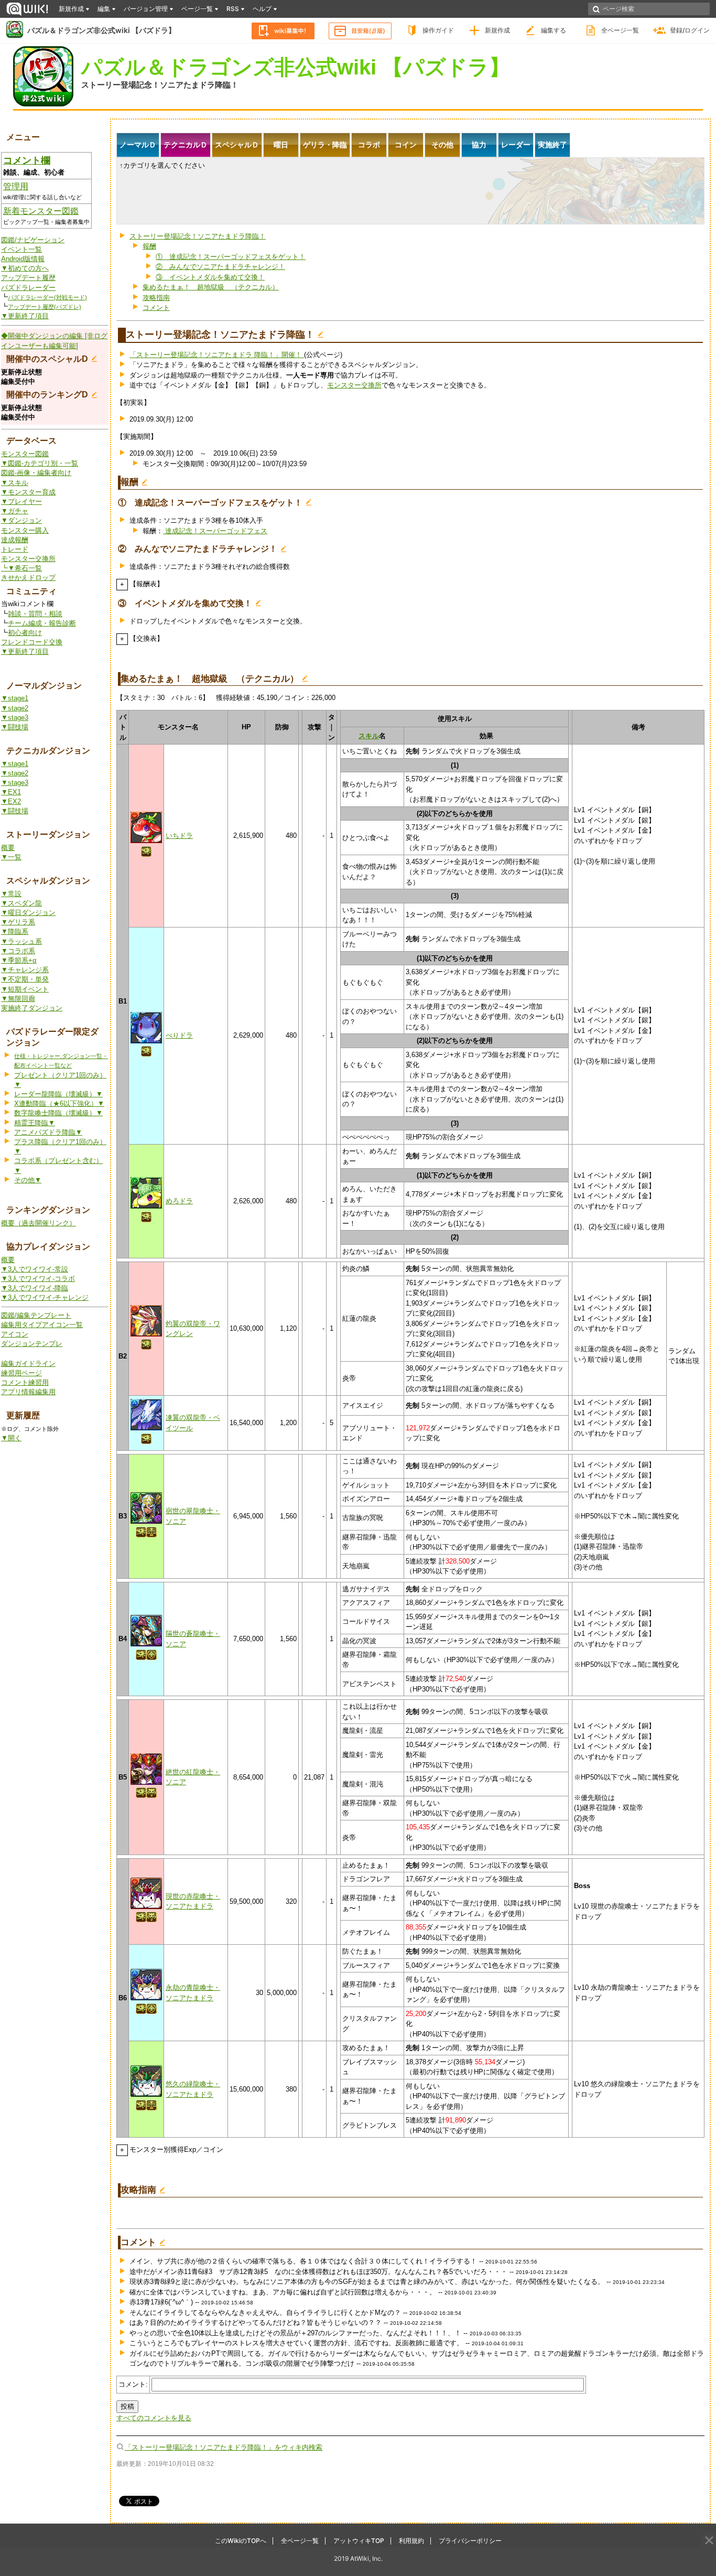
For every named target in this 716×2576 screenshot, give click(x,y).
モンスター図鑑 (25, 454)
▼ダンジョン (21, 520)
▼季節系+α (19, 960)
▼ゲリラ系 (18, 922)
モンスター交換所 (28, 559)
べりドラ (179, 1035)
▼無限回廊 (18, 999)
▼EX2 (11, 801)
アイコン (15, 1334)
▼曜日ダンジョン (28, 913)
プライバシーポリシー (470, 2541)
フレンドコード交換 (32, 642)
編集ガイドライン (28, 1364)
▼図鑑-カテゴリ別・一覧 (40, 463)
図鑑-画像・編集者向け (36, 473)
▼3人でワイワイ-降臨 (35, 1288)
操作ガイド (438, 30)
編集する (554, 30)
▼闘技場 (15, 727)
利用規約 (411, 2541)
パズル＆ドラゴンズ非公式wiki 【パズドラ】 (101, 30)
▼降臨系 (15, 931)
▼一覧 (11, 857)
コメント (156, 308)
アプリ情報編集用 (28, 1392)
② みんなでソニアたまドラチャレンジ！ (220, 267)
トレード (15, 549)
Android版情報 (23, 259)
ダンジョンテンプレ (32, 1344)
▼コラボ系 (18, 951)
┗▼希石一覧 (21, 568)
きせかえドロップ (28, 578)
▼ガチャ (15, 511)
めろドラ (179, 1201)
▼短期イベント (25, 989)
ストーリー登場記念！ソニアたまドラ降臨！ (160, 85)
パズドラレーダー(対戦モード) (47, 297)
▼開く (11, 1438)
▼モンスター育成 (28, 492)
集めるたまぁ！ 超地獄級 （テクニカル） (211, 287)
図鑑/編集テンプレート (36, 1315)
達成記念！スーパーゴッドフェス (215, 531)
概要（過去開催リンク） (39, 1223)
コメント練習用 (25, 1382)
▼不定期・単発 (25, 979)
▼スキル (15, 483)
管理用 (16, 186)
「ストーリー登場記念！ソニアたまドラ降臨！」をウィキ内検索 (224, 2447)
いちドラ (179, 836)
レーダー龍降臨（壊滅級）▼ (58, 1094)
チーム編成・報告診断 (42, 623)
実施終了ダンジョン (32, 1008)
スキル (369, 736)
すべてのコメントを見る (154, 2418)
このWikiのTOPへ (241, 2541)
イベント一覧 (21, 249)
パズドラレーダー (28, 288)
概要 (8, 848)
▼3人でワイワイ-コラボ (38, 1279)
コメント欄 (27, 160)
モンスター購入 (25, 530)
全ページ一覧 (620, 30)
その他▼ (28, 1180)
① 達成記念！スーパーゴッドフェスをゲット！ (231, 257)
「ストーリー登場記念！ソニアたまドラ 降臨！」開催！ (217, 355)
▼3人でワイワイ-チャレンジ (45, 1297)
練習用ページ (21, 1373)
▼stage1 (15, 698)
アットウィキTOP (359, 2541)
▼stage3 (15, 718)
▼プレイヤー (21, 502)
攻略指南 (156, 298)
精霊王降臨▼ (35, 1123)
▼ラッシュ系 (21, 941)
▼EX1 (11, 792)
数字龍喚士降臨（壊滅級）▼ (58, 1113)
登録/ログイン (690, 30)
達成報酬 (15, 540)
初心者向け (25, 633)
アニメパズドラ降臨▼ (48, 1132)
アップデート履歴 (28, 278)
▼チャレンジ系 (25, 970)
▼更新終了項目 (25, 316)
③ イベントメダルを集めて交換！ (210, 277)
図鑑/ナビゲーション (33, 240)
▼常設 (11, 894)
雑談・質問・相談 (35, 614)
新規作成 (497, 30)
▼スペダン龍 (21, 903)
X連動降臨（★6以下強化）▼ (59, 1103)
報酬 (149, 246)
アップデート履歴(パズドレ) (45, 307)
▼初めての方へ (25, 268)
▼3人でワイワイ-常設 (35, 1269)
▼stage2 (15, 708)
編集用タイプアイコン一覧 (42, 1325)
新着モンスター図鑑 (41, 211)
